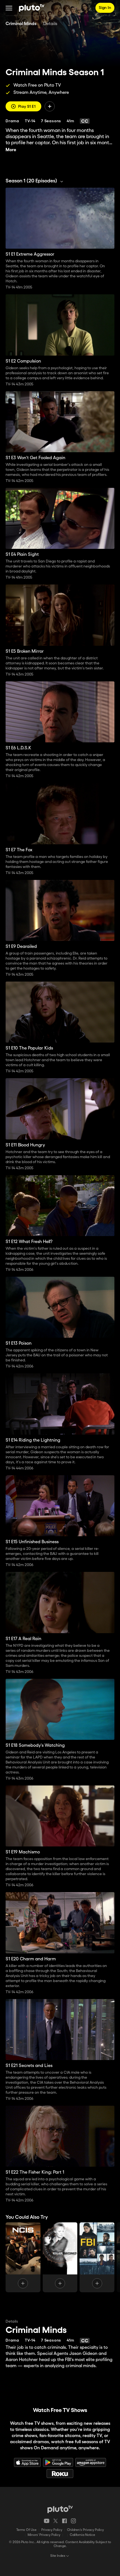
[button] (9, 8)
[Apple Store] (27, 2462)
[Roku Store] (60, 2474)
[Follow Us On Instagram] (73, 2521)
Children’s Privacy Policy (85, 2530)
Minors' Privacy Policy (44, 2535)
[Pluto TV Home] (32, 8)
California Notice (82, 2535)
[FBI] (97, 2257)
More (11, 150)
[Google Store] (58, 2462)
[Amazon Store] (91, 2462)
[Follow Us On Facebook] (64, 2521)
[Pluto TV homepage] (60, 2509)
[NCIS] (23, 2257)
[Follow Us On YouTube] (47, 2521)
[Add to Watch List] (50, 106)
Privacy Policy (52, 2530)
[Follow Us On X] (56, 2521)
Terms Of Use (26, 2530)
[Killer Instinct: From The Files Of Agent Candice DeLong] (60, 2257)
